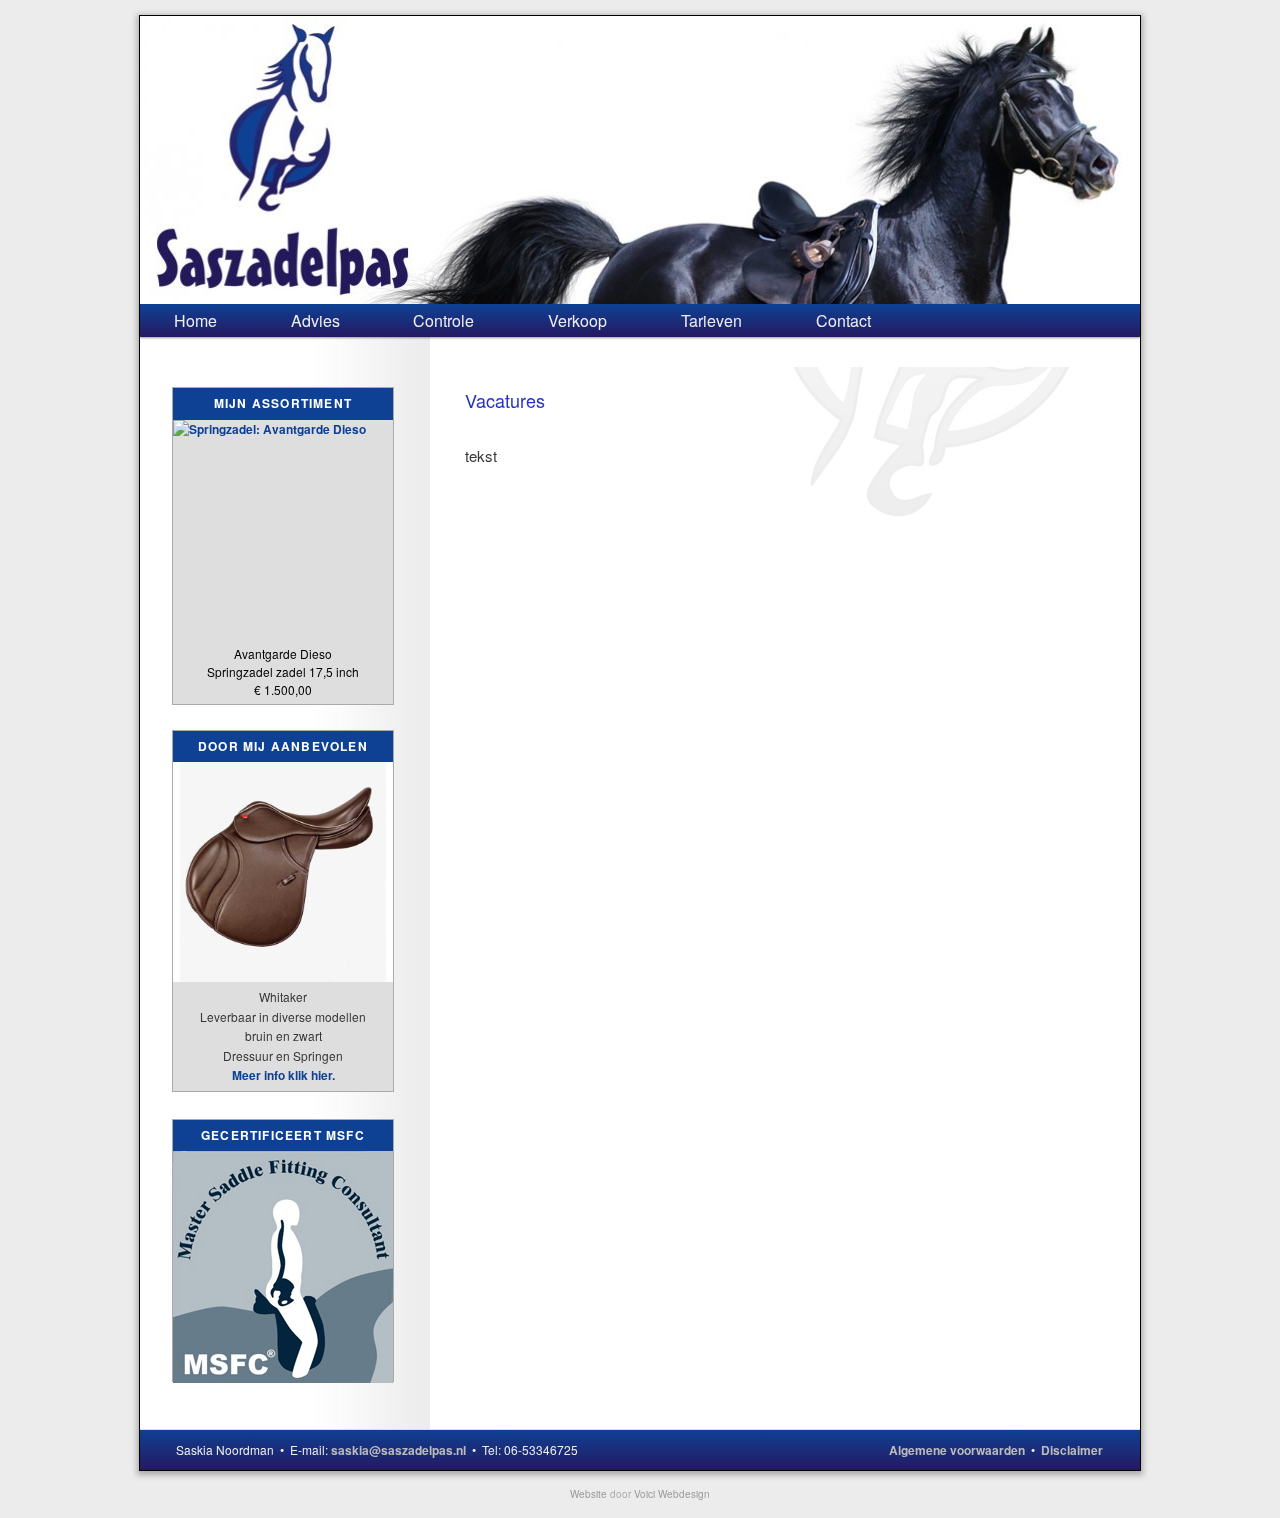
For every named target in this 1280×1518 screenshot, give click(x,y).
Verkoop (577, 320)
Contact (843, 320)
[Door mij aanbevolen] (283, 971)
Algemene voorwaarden (957, 1450)
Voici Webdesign (672, 1494)
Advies (315, 320)
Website (588, 1494)
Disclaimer (1072, 1450)
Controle (443, 320)
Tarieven (711, 320)
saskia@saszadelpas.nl (398, 1450)
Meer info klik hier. (283, 1075)
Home (195, 320)
